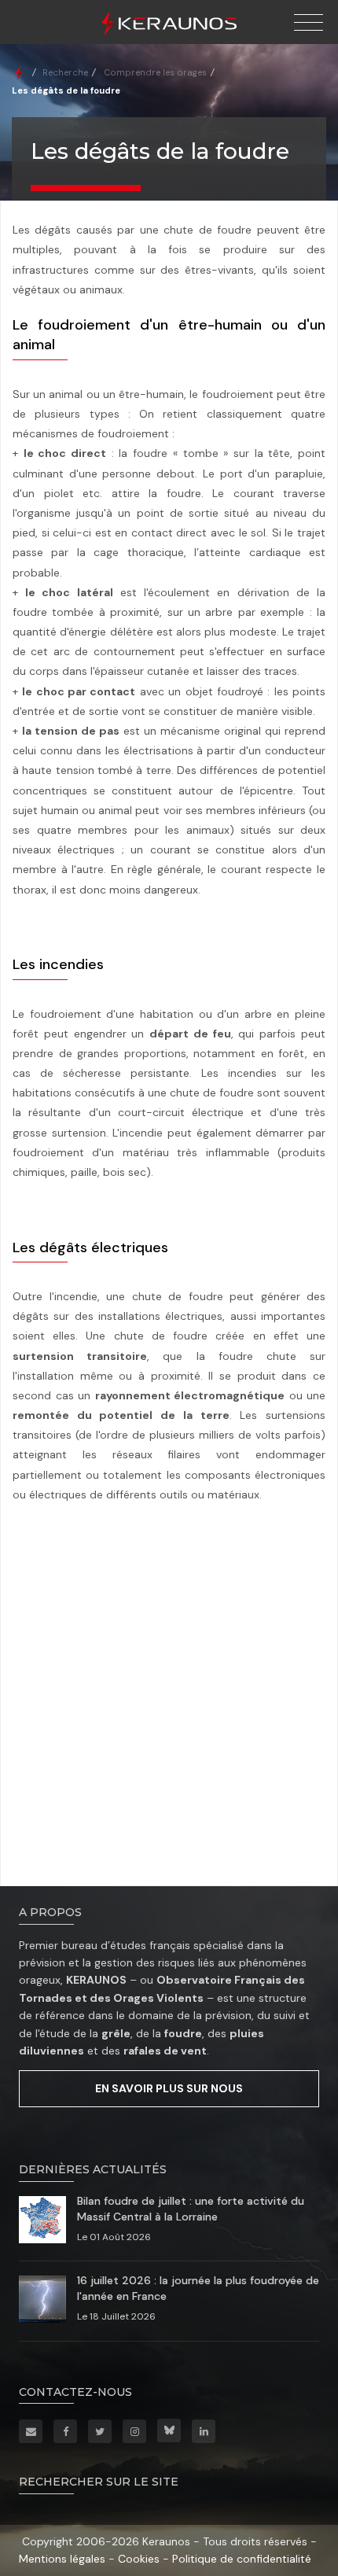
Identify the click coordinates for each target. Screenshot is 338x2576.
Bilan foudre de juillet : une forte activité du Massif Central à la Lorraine (191, 2209)
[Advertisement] (169, 1697)
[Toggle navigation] (309, 23)
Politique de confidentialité (242, 2559)
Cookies (139, 2559)
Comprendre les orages (155, 72)
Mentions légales (62, 2559)
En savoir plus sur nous (169, 2088)
